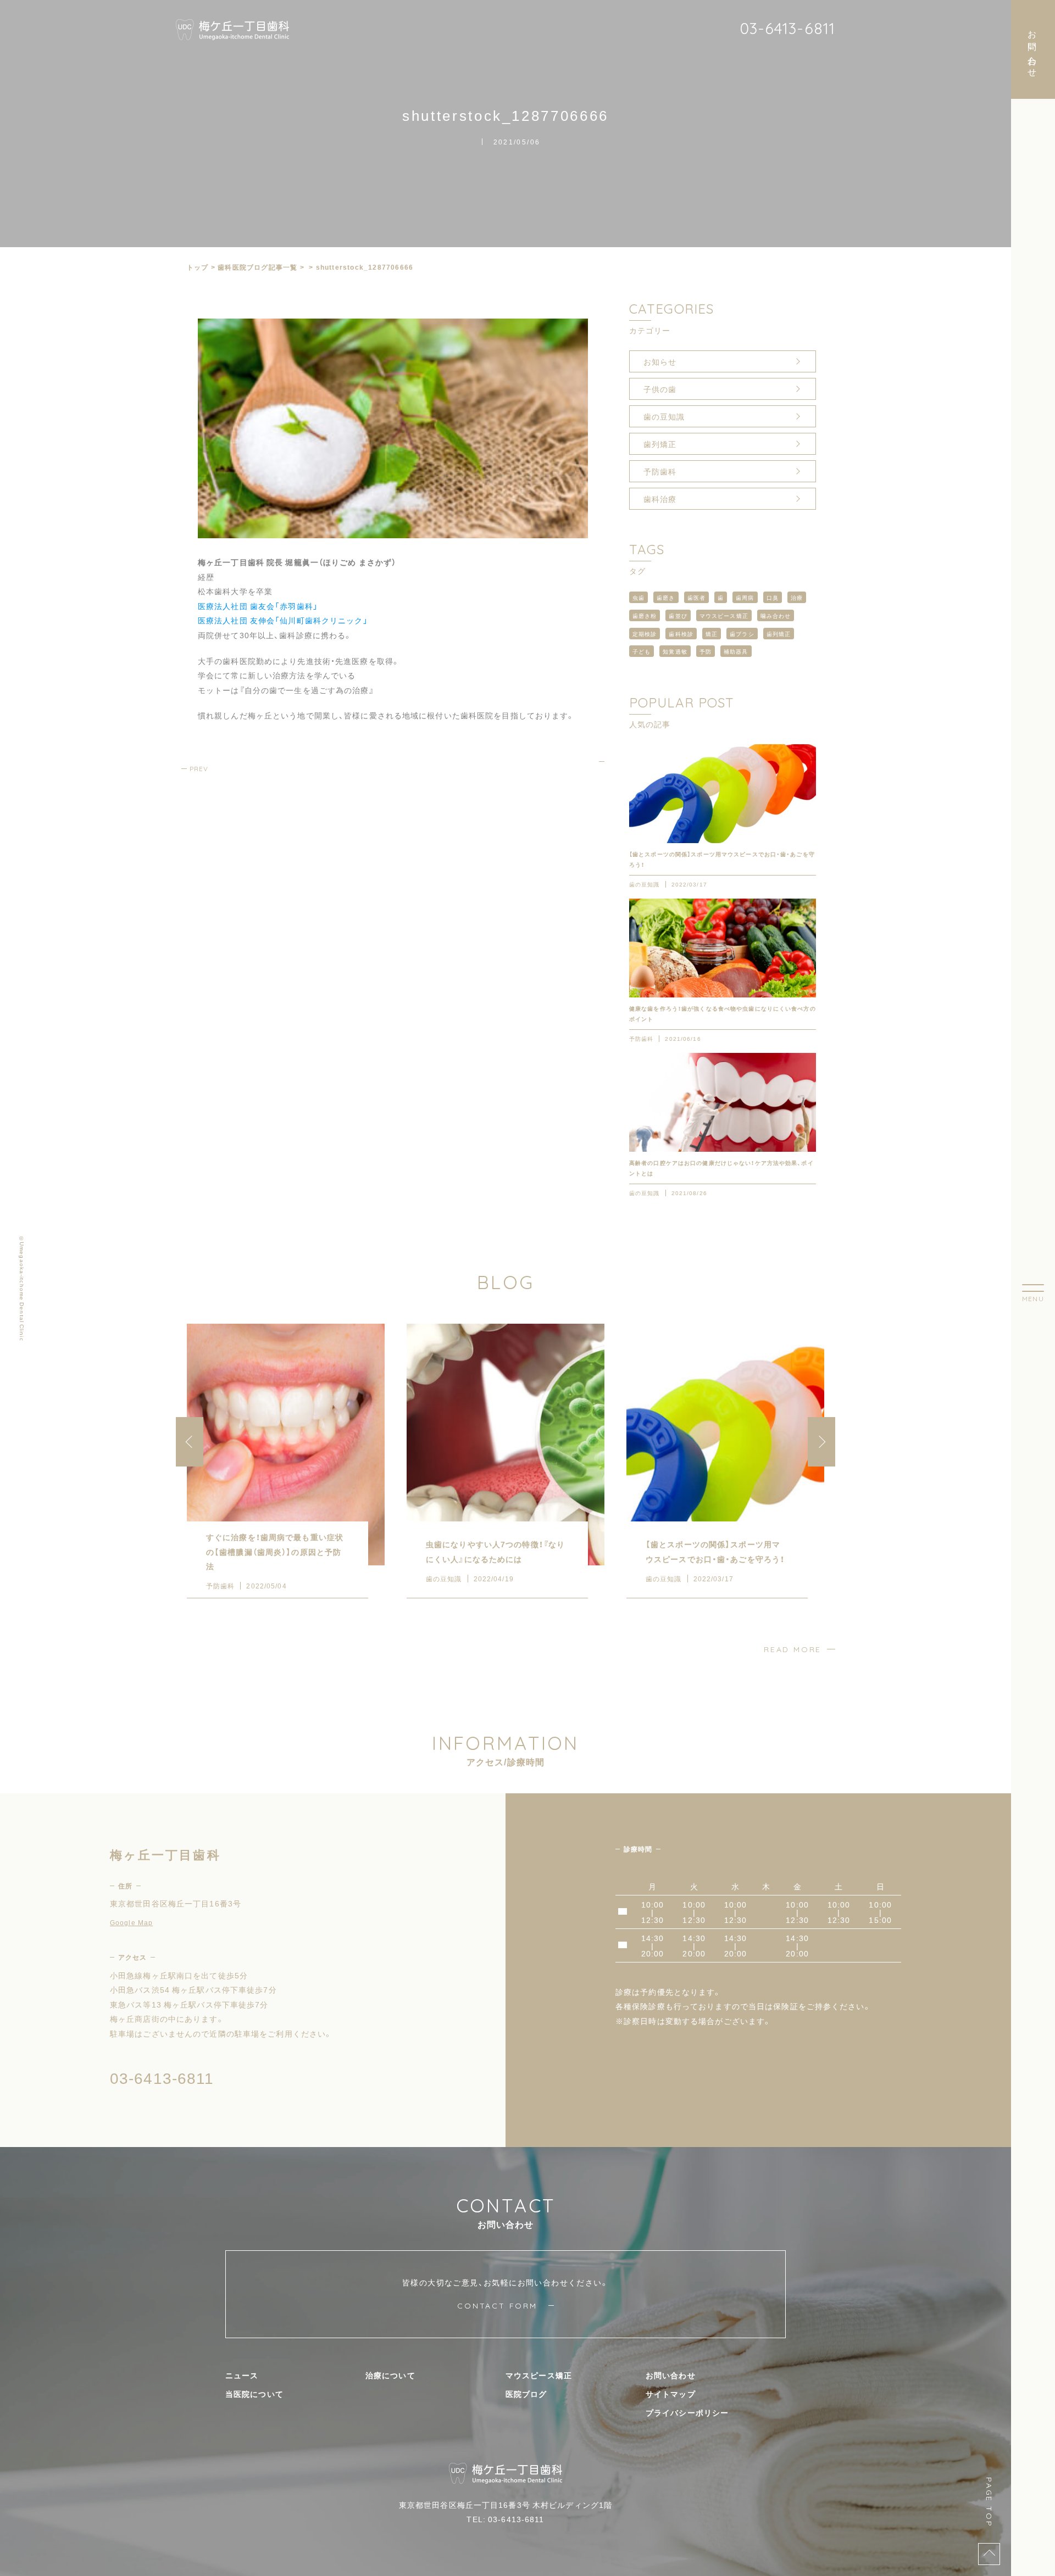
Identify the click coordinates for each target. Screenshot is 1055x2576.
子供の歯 (660, 389)
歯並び (678, 615)
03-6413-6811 (787, 28)
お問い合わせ (671, 2375)
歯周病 (745, 597)
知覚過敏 (675, 651)
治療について (390, 2375)
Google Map (131, 1922)
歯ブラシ (742, 634)
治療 (797, 597)
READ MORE (793, 1649)
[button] (821, 1442)
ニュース (242, 2375)
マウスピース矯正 (724, 615)
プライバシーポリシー (687, 2412)
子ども (642, 651)
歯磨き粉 (645, 615)
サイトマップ (671, 2394)
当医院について (254, 2394)
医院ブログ (526, 2394)
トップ (198, 267)
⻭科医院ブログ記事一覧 (257, 267)
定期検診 (645, 634)
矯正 (712, 634)
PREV (199, 769)
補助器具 (736, 651)
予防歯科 (660, 471)
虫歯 (638, 597)
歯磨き (666, 597)
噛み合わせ (776, 615)
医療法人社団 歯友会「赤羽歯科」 (258, 606)
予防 (706, 651)
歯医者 (696, 597)
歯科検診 (681, 634)
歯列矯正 (660, 444)
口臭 (773, 597)
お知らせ (660, 361)
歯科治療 (660, 499)
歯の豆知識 (664, 416)
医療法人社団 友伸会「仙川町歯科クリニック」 (283, 620)
